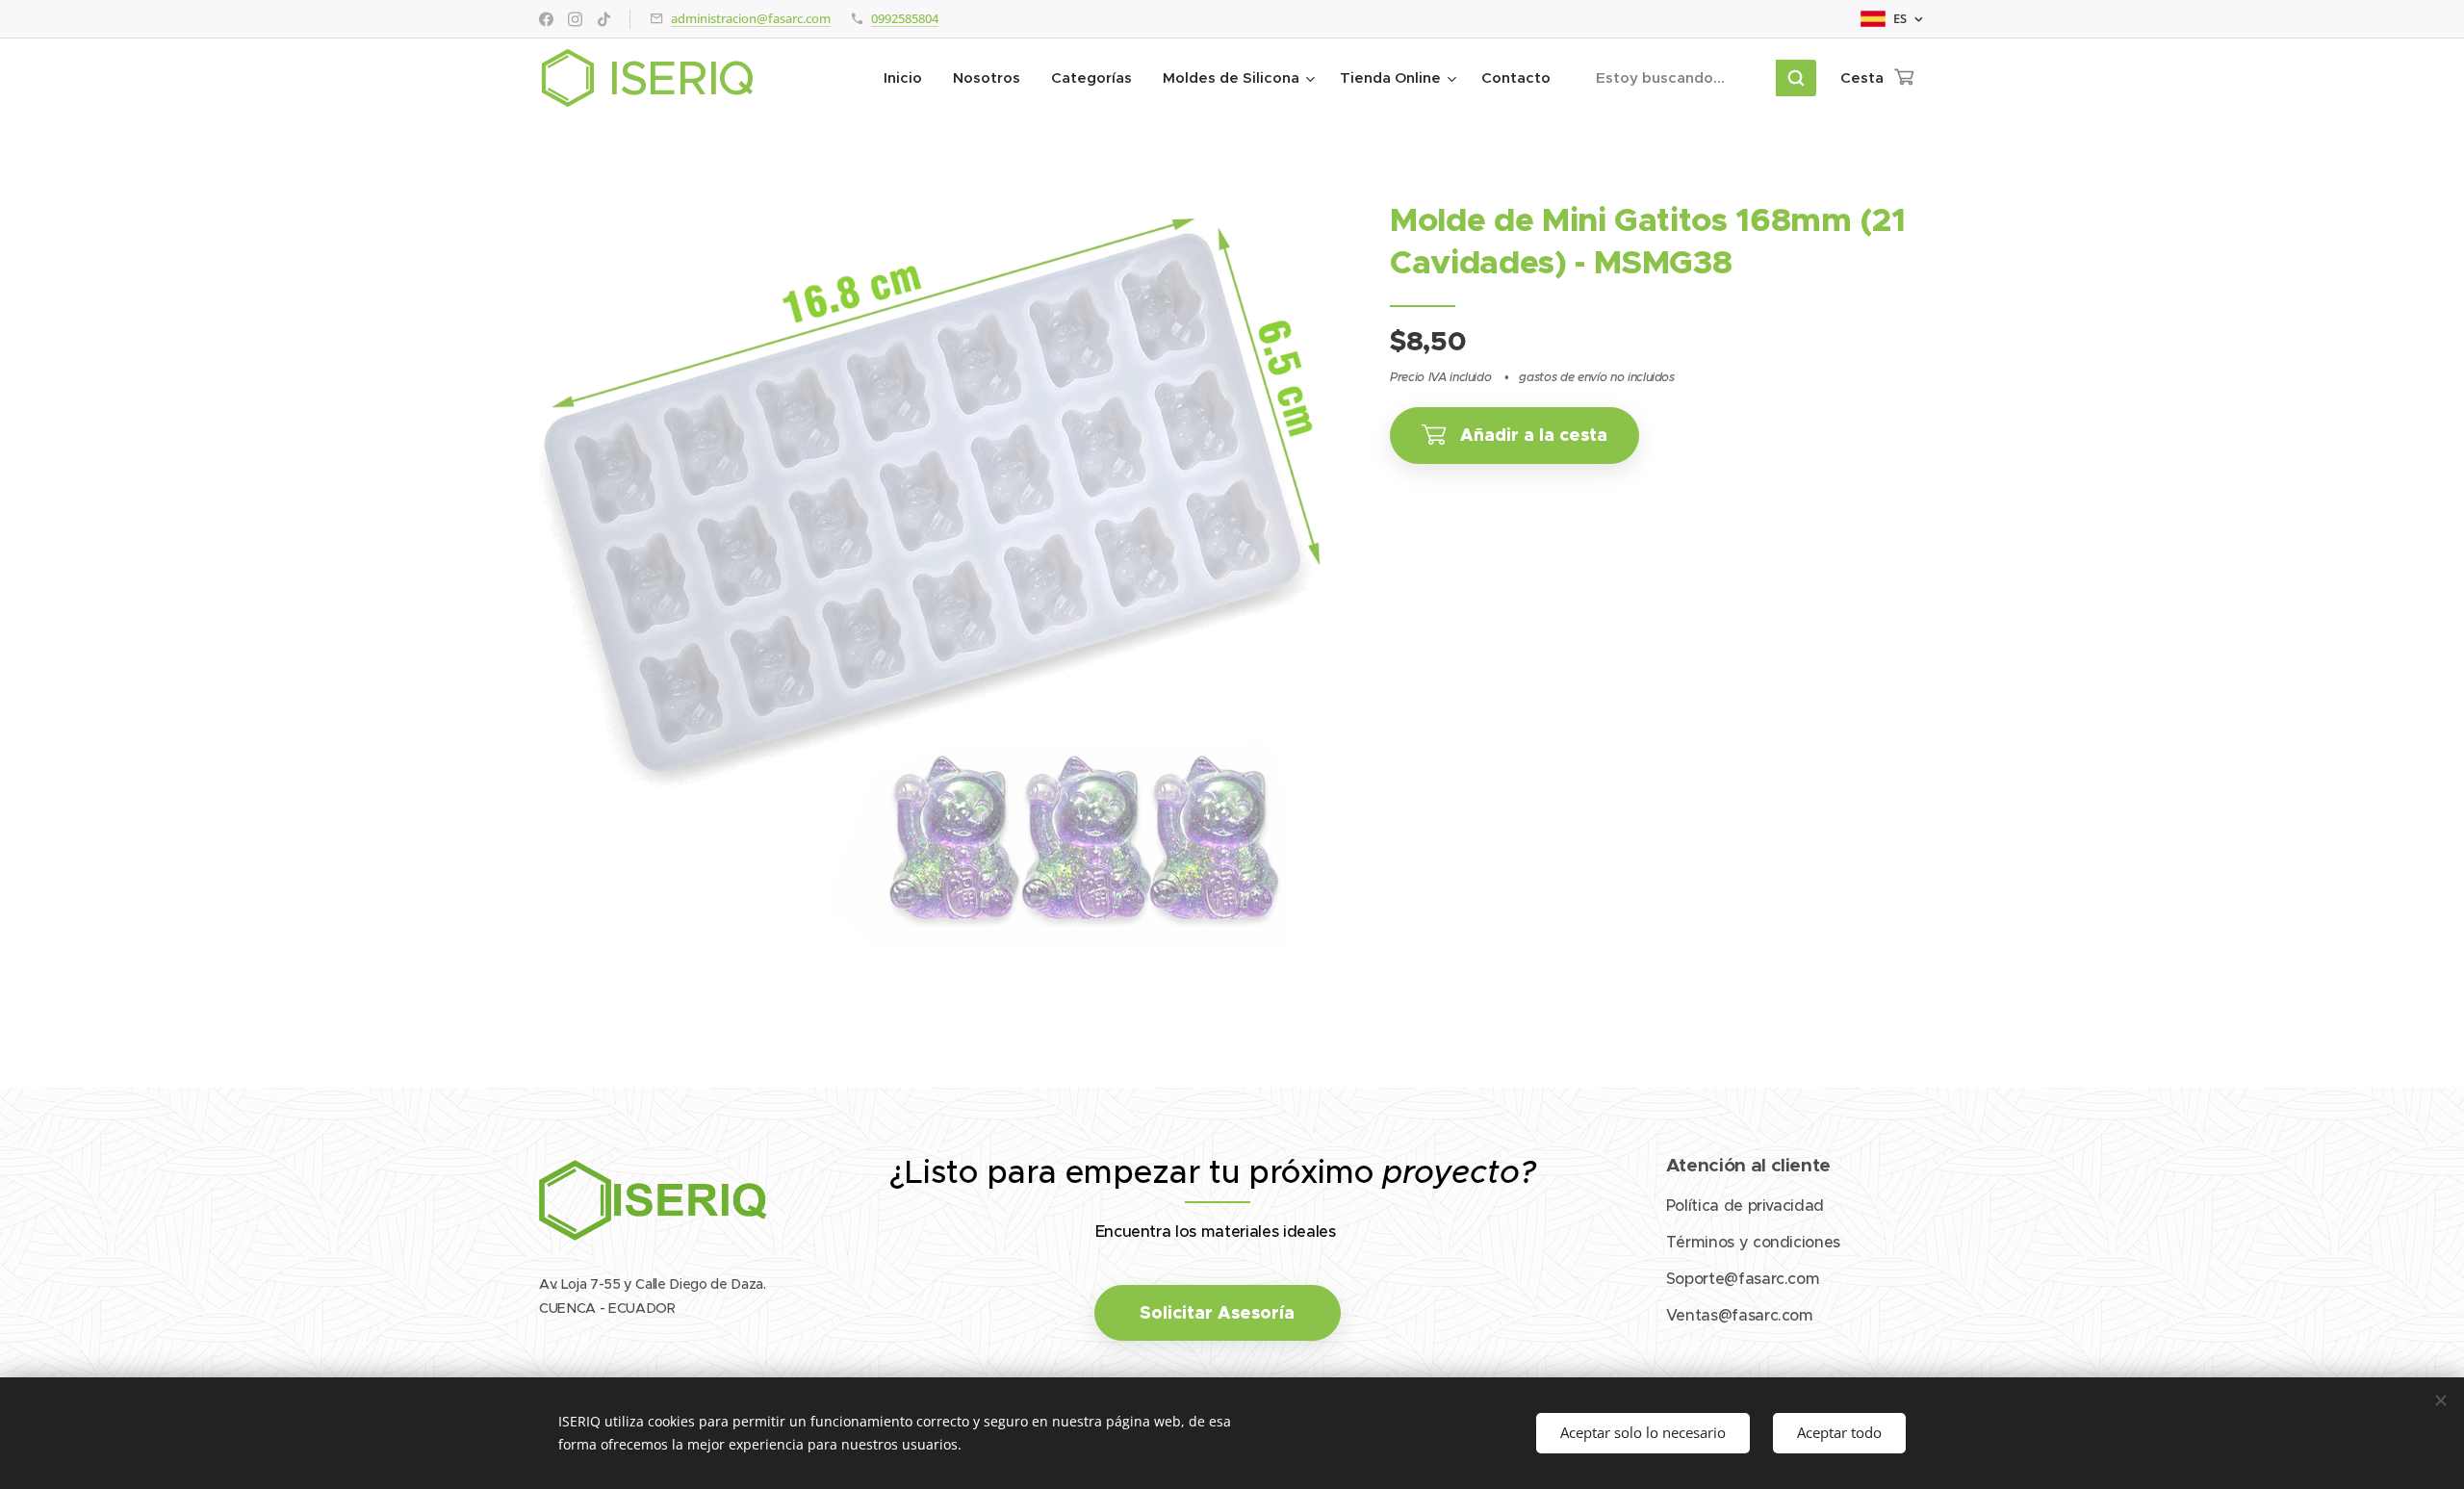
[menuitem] (908, 78)
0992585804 (905, 18)
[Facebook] (546, 19)
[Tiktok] (604, 19)
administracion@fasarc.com (751, 18)
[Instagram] (575, 19)
